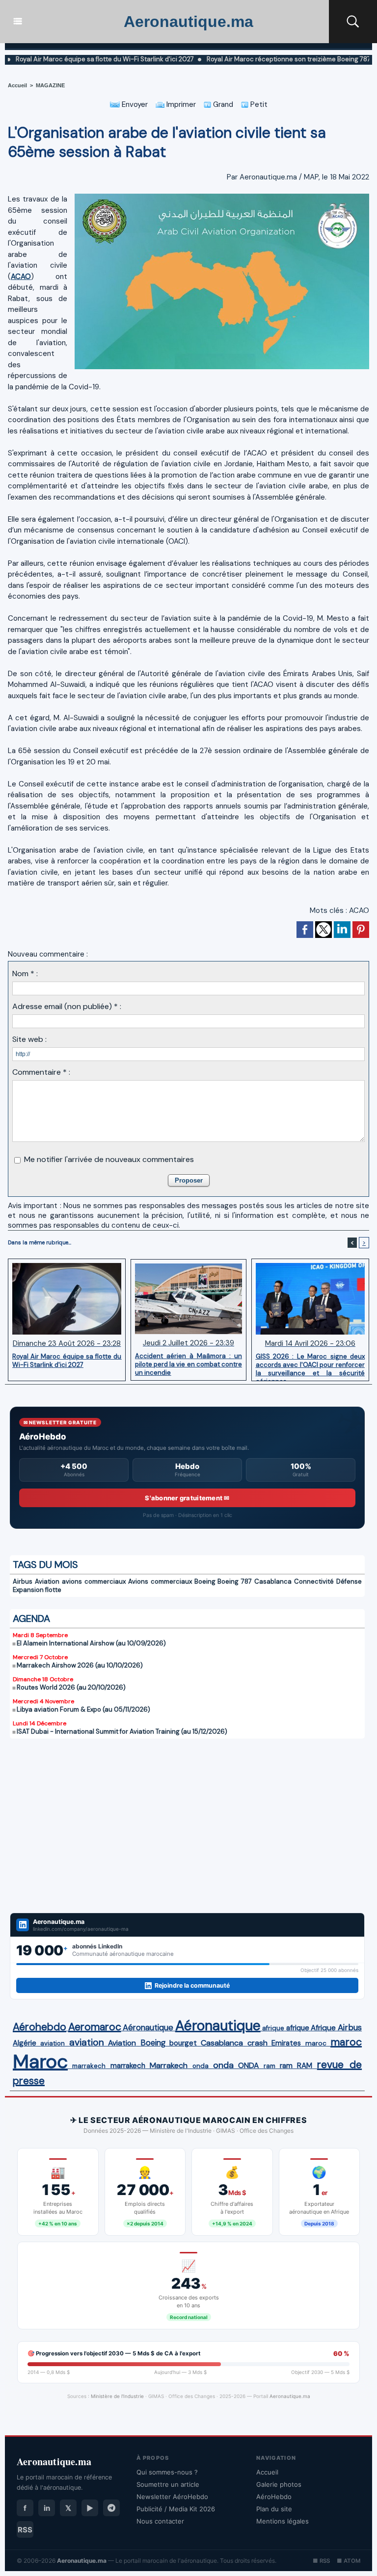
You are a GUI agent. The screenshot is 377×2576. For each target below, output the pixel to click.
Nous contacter (160, 2521)
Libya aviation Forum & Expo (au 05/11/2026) (83, 1709)
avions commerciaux (94, 1581)
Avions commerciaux (160, 1581)
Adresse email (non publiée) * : (67, 1006)
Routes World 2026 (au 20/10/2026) (71, 1687)
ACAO (21, 277)
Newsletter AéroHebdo (172, 2497)
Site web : (29, 1039)
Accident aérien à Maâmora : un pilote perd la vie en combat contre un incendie (188, 1364)
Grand (222, 104)
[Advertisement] (187, 1832)
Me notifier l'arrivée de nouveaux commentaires (109, 1159)
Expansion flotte (37, 1590)
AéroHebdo (274, 2497)
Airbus (23, 1581)
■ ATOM (349, 2561)
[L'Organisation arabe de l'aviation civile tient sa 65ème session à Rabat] (222, 197)
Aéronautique (148, 2027)
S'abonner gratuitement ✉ (187, 1498)
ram (269, 2066)
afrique (273, 2028)
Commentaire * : (41, 1072)
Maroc (40, 2061)
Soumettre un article (168, 2484)
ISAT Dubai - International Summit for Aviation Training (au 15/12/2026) (122, 1731)
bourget (183, 2043)
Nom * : (25, 973)
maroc (316, 2043)
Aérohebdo (40, 2027)
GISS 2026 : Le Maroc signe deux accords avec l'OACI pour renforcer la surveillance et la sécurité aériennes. (310, 1364)
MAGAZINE (50, 85)
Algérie (25, 2043)
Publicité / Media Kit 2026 (176, 2509)
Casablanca (273, 1581)
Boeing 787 (235, 1581)
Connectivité (314, 1581)
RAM (305, 2066)
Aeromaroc (95, 2027)
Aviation (47, 1581)
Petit (258, 104)
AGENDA (31, 1618)
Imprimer (180, 104)
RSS (25, 2530)
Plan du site (274, 2509)
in (47, 2508)
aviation (53, 2043)
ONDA (248, 2065)
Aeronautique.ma (188, 22)
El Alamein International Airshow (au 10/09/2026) (91, 1643)
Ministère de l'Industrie (117, 2396)
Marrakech (169, 2065)
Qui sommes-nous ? (167, 2472)
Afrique (323, 2028)
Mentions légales (283, 2521)
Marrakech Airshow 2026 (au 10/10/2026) (80, 1665)
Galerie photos (279, 2484)
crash (257, 2043)
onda (201, 2066)
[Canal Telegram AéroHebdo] (111, 2508)
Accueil (17, 85)
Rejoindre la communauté (192, 1985)
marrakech (89, 2066)
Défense (349, 1581)
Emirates (286, 2043)
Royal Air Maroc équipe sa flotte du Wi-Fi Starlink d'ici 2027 (67, 1361)
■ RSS (321, 2561)
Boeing (205, 1581)
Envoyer (134, 104)
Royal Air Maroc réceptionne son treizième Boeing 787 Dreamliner (263, 59)
